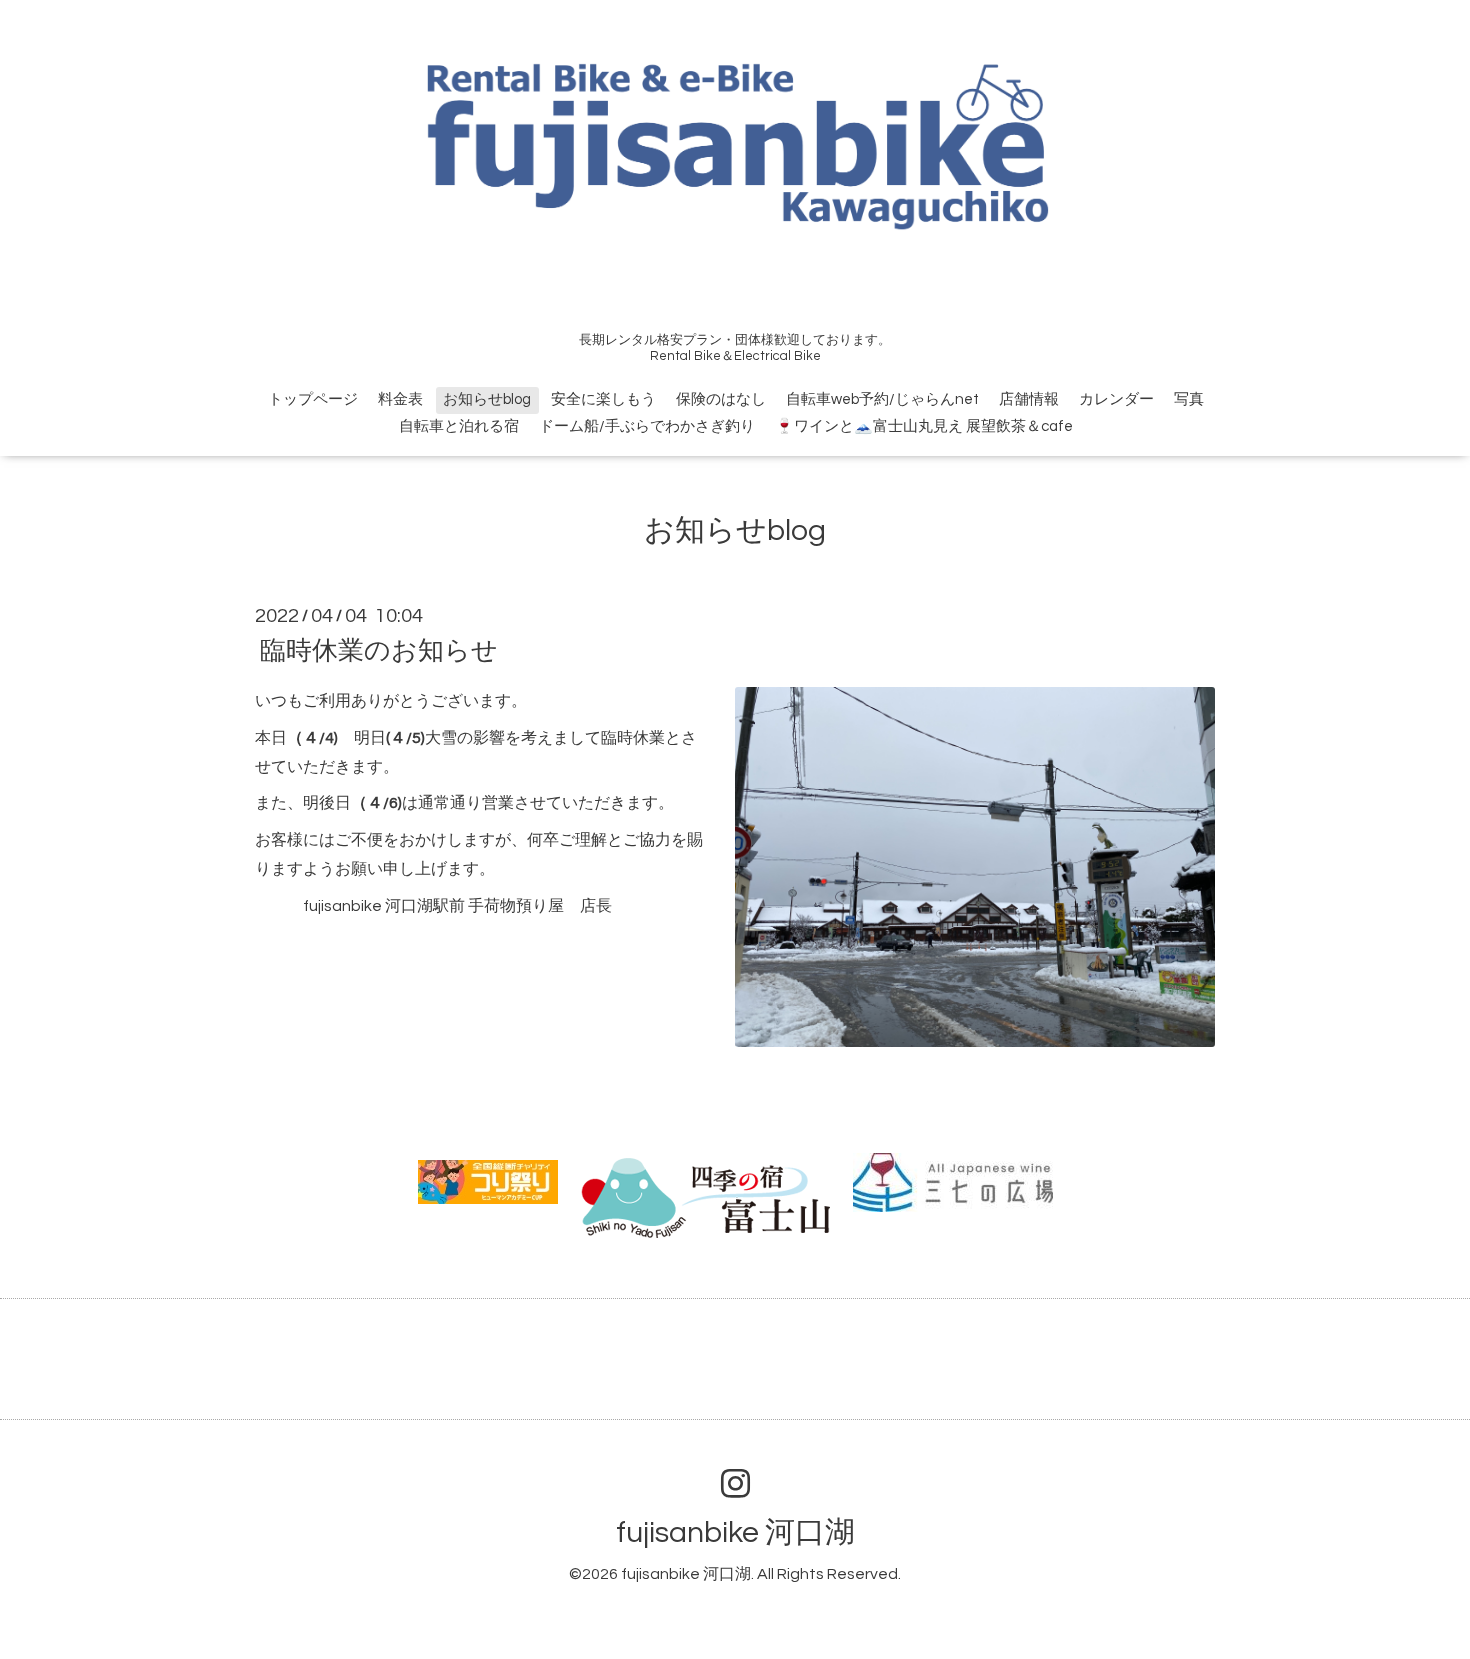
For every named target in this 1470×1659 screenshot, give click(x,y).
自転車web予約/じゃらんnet (882, 399)
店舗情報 (1029, 399)
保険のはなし (721, 399)
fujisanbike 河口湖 (735, 1532)
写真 (1189, 399)
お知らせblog (487, 399)
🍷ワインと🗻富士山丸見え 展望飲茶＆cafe (924, 426)
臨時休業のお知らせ (379, 651)
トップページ (313, 399)
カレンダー (1116, 399)
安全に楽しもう (603, 399)
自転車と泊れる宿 (459, 426)
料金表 (400, 399)
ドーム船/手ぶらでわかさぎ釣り (647, 426)
